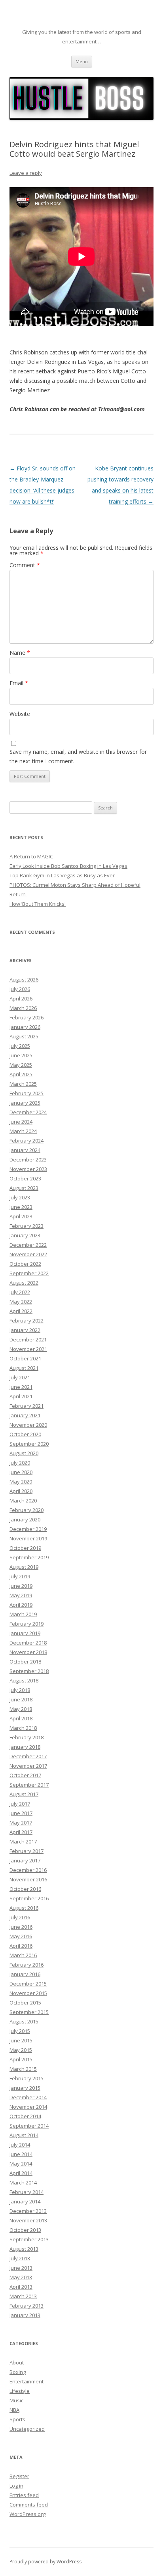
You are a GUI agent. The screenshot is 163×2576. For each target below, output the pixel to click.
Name (20, 653)
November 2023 (28, 1169)
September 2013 (29, 2239)
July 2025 (20, 1046)
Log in (16, 2486)
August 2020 (24, 1453)
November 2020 (28, 1425)
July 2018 (20, 1690)
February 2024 (27, 1141)
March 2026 (23, 1008)
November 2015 (28, 1993)
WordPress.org (27, 2514)
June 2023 (21, 1207)
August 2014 (24, 2135)
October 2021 (25, 1358)
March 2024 (23, 1131)
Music (16, 2400)
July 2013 (20, 2258)
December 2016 (28, 1870)
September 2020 (29, 1444)
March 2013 (23, 2296)
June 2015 (21, 2040)
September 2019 (29, 1557)
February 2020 (27, 1510)
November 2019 (28, 1538)
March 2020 (23, 1501)
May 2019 (21, 1595)
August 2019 (24, 1567)
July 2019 (20, 1576)
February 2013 (27, 2306)
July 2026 (20, 989)
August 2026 (24, 980)
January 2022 (25, 1330)
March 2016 (23, 1955)
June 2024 (21, 1122)
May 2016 (21, 1936)
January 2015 (25, 2088)
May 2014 (21, 2164)
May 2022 (21, 1302)
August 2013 (24, 2249)
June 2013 (21, 2268)
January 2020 (25, 1519)
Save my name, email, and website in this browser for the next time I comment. (78, 756)
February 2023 (27, 1226)
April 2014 (21, 2173)
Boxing (18, 2372)
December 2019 (28, 1529)
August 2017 (24, 1794)
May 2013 (21, 2277)
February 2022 (27, 1321)
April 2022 (21, 1311)
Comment (25, 565)
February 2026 (27, 1017)
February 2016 (27, 1965)
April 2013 (21, 2287)
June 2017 (21, 1813)
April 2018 (21, 1718)
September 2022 (29, 1273)
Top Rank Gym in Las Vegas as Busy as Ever (62, 875)
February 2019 (27, 1624)
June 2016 (21, 1927)
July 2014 (20, 2145)
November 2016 (28, 1879)
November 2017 (28, 1766)
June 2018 (21, 1699)
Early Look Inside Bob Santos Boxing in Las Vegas (68, 866)
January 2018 (25, 1747)
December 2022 (28, 1245)
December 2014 (28, 2097)
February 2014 (27, 2192)
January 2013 (25, 2315)
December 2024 (28, 1112)
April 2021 (21, 1396)
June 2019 (21, 1586)
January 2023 (25, 1235)
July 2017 (20, 1804)
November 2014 (28, 2107)
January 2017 (25, 1860)
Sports (17, 2419)
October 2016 (25, 1889)
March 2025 (23, 1084)
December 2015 (28, 1984)
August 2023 (24, 1188)
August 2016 (24, 1908)
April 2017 (21, 1832)
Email (19, 683)
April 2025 (21, 1074)
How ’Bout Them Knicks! (38, 904)
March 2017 (23, 1842)
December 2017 (28, 1756)
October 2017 (25, 1775)
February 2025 (27, 1093)
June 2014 (21, 2154)
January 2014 (25, 2201)
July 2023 (20, 1197)
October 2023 (25, 1178)
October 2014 (25, 2116)
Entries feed (24, 2495)
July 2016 (20, 1917)
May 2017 (21, 1823)
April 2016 (21, 1946)
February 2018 (27, 1737)
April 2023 (21, 1216)
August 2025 (24, 1036)
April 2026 (21, 999)
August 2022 (24, 1283)
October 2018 (25, 1662)
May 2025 (21, 1065)
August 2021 (24, 1368)
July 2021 (20, 1377)
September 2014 (29, 2126)
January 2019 (25, 1633)
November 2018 (28, 1652)
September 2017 (29, 1785)
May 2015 (21, 2050)
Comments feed (29, 2505)
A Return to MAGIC (31, 856)
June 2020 (21, 1472)
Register (19, 2476)
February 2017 (27, 1851)
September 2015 (29, 2012)
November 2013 (28, 2220)
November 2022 (28, 1254)
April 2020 (21, 1491)
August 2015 (24, 2021)
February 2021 (27, 1406)
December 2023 (28, 1160)
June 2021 (21, 1387)
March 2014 (23, 2183)
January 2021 (25, 1415)
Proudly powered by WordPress (45, 2562)
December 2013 (28, 2211)
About (17, 2362)
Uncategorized (27, 2429)
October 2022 (25, 1264)
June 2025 (21, 1055)
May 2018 (21, 1709)
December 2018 (28, 1643)
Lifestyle (20, 2391)
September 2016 (29, 1898)
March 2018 (23, 1728)
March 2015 (23, 2069)
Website (20, 714)
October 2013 (25, 2230)
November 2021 (28, 1349)
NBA (14, 2410)
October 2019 (25, 1548)
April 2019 (21, 1605)
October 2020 (25, 1434)
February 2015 (27, 2078)
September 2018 (29, 1671)
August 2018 (24, 1680)
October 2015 (25, 2003)
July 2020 (20, 1463)
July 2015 (20, 2031)
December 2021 (28, 1340)
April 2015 (21, 2059)
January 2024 (25, 1150)
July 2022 (20, 1292)
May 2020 (21, 1482)
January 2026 (25, 1027)
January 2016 (25, 1974)
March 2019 (23, 1614)
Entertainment (27, 2381)
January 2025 (25, 1103)
